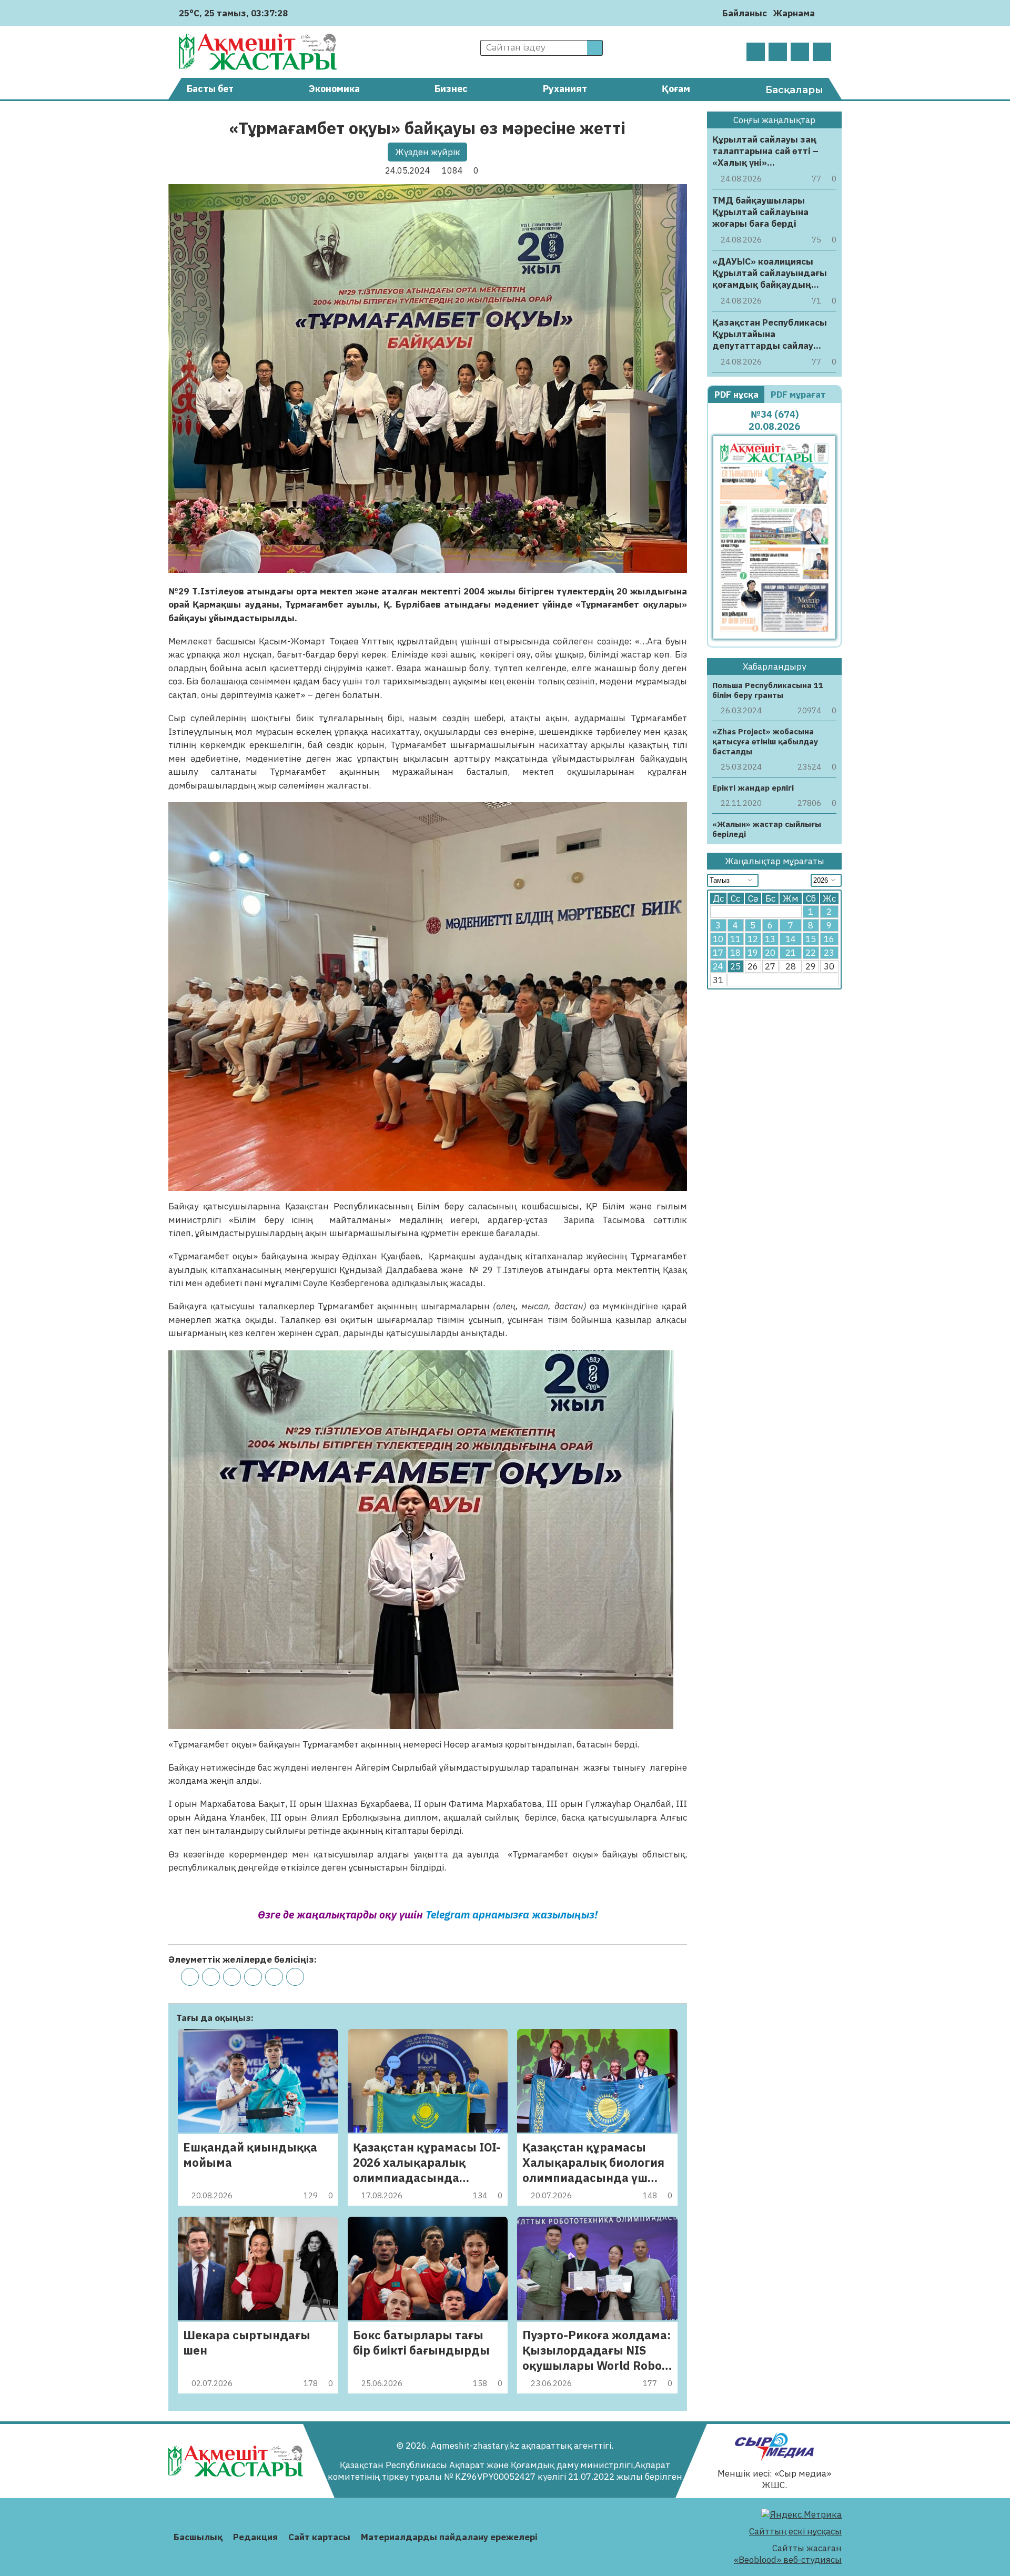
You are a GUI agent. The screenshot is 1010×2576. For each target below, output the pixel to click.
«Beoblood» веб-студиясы (788, 2560)
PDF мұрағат (799, 395)
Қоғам (676, 89)
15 (811, 939)
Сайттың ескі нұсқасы (795, 2531)
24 (718, 966)
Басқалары (794, 90)
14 (791, 939)
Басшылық (198, 2537)
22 (811, 953)
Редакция (255, 2537)
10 (718, 939)
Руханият (565, 89)
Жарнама (794, 13)
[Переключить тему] (826, 13)
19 (753, 953)
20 (770, 953)
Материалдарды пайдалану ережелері (449, 2537)
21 (791, 953)
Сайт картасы (319, 2537)
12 (753, 939)
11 (735, 939)
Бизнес (451, 89)
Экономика (334, 89)
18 (735, 953)
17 (718, 953)
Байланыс (745, 13)
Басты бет (210, 89)
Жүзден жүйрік (428, 152)
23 (829, 953)
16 (829, 939)
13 (770, 939)
